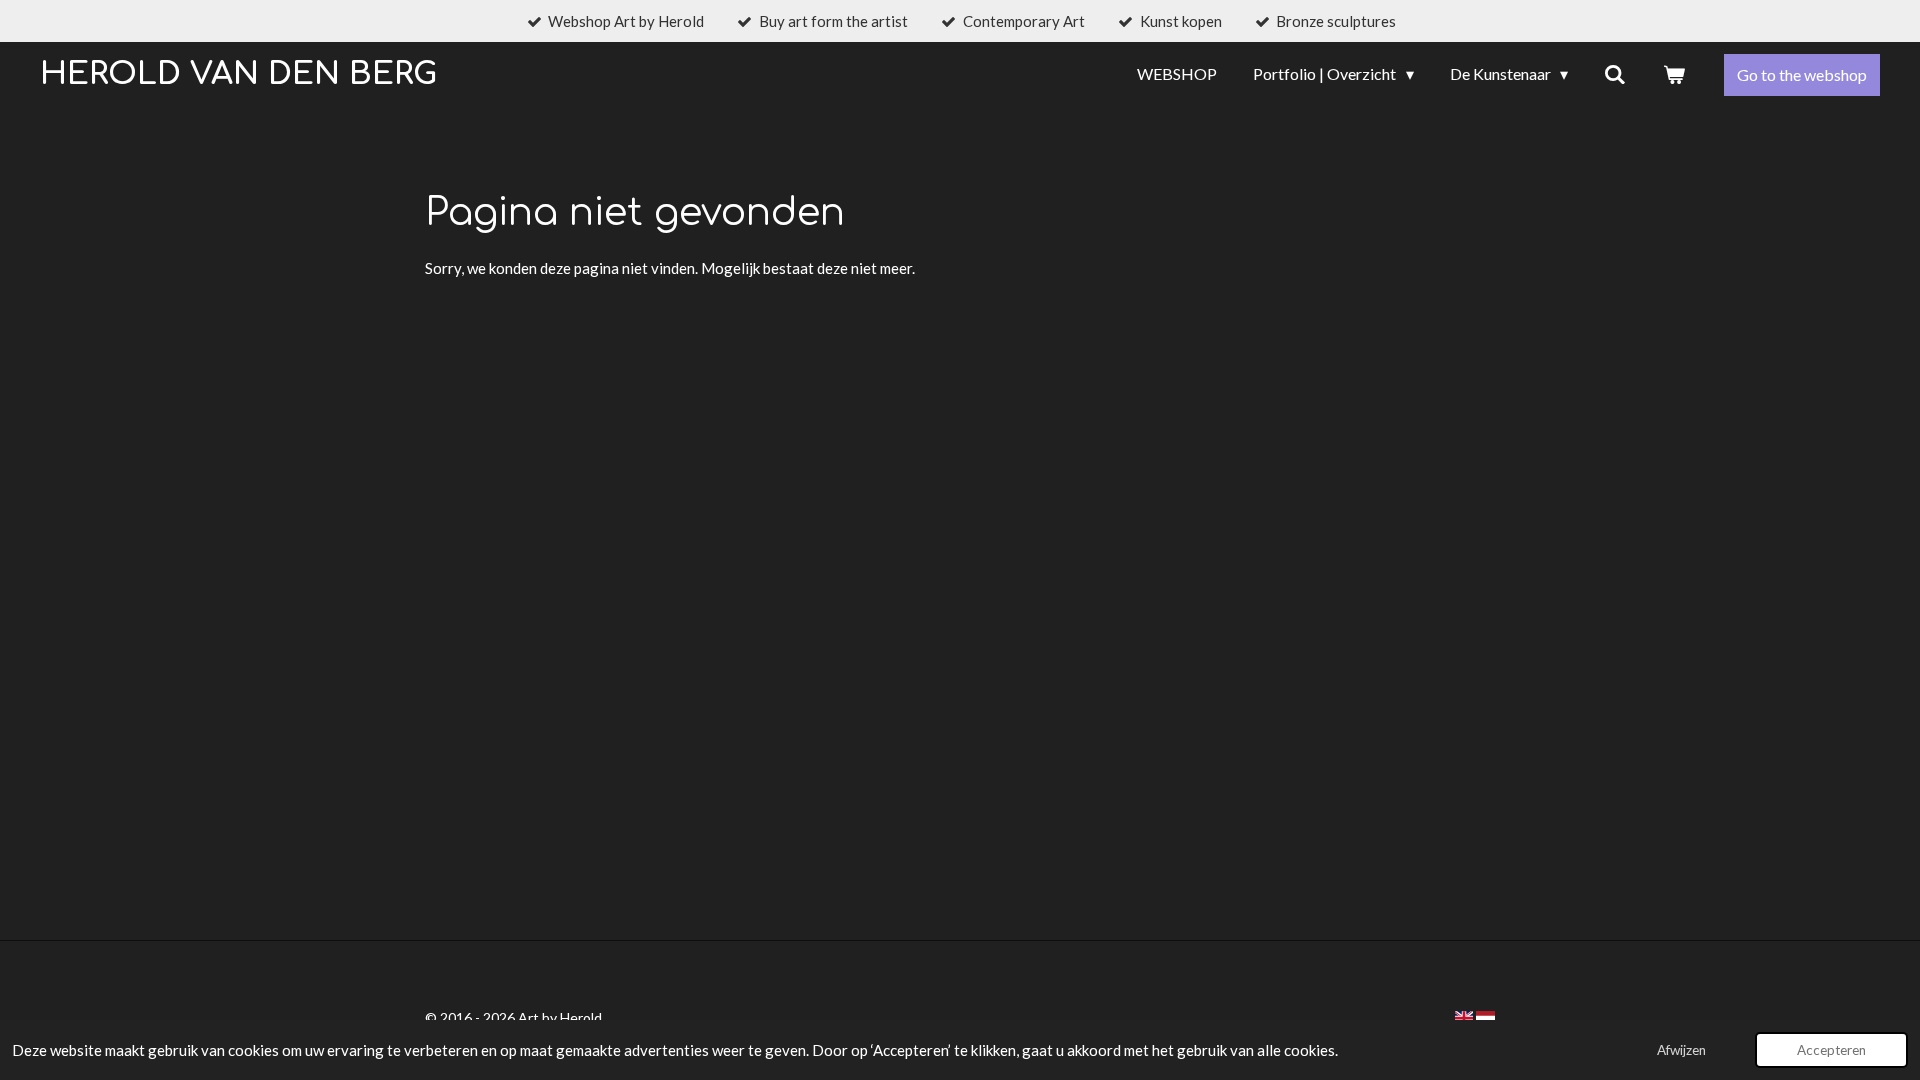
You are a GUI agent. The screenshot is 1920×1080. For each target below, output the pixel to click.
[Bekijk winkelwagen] (1674, 74)
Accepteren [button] (1831, 1050)
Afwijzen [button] (1681, 1050)
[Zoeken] (1615, 74)
